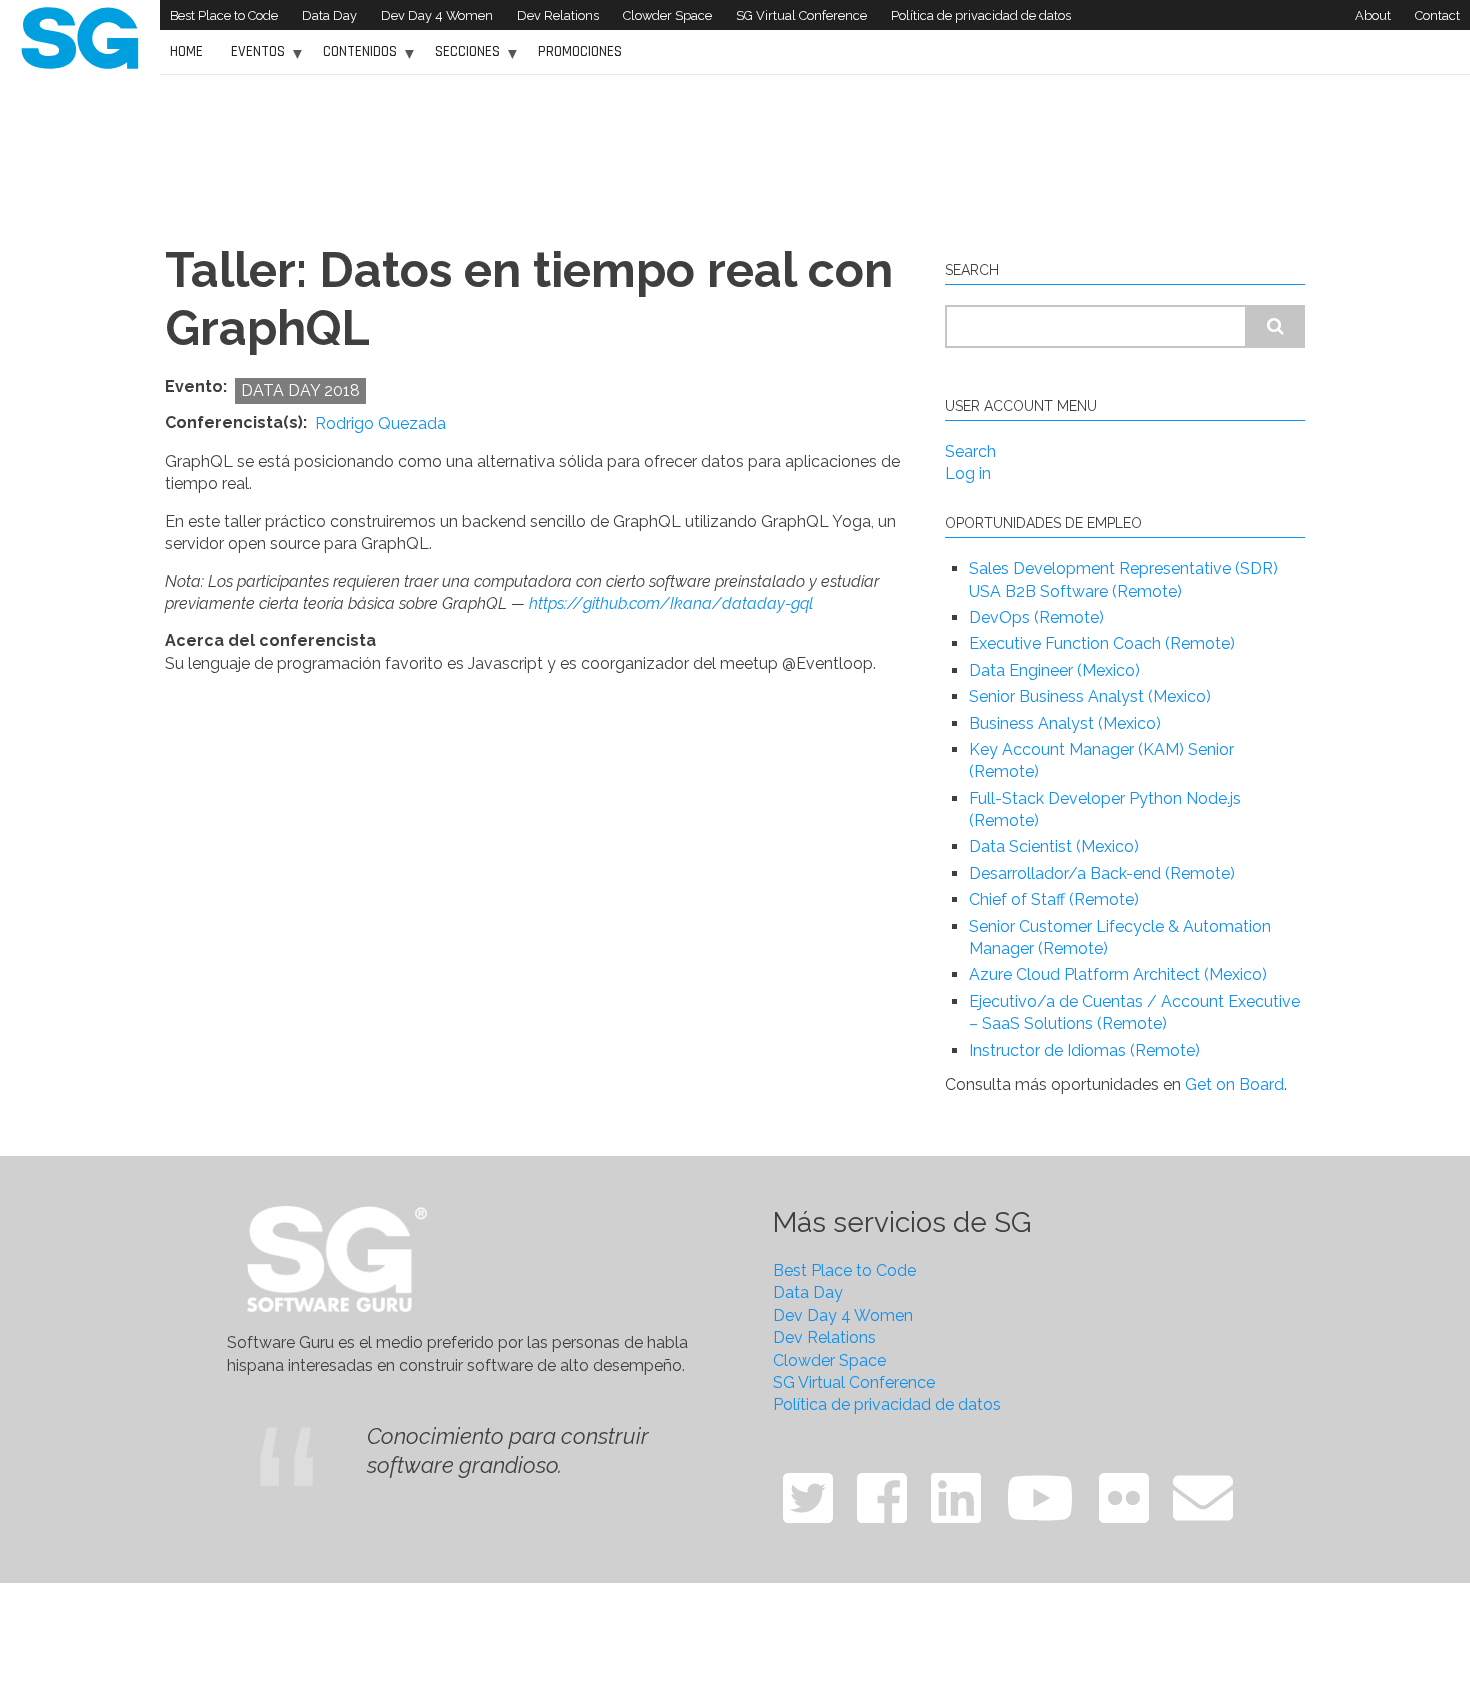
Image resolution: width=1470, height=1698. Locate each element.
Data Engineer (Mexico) (1054, 670)
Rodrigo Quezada (380, 424)
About (1373, 15)
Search (970, 451)
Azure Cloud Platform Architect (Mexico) (1118, 974)
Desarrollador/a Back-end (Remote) (1102, 873)
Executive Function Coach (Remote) (1102, 643)
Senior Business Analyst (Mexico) (1090, 696)
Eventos (253, 58)
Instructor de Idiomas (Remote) (1084, 1050)
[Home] (80, 36)
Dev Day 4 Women (437, 15)
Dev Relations (558, 15)
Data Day (329, 15)
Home (186, 51)
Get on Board (1234, 1084)
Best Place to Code (224, 15)
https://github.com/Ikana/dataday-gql (671, 603)
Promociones (580, 51)
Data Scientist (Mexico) (1054, 846)
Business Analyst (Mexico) (1065, 723)
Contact (1437, 15)
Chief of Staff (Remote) (1054, 899)
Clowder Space (667, 15)
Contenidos (355, 58)
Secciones (462, 58)
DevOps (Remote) (1036, 617)
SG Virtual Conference (801, 15)
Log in (968, 473)
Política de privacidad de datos (981, 15)
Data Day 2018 (300, 390)
